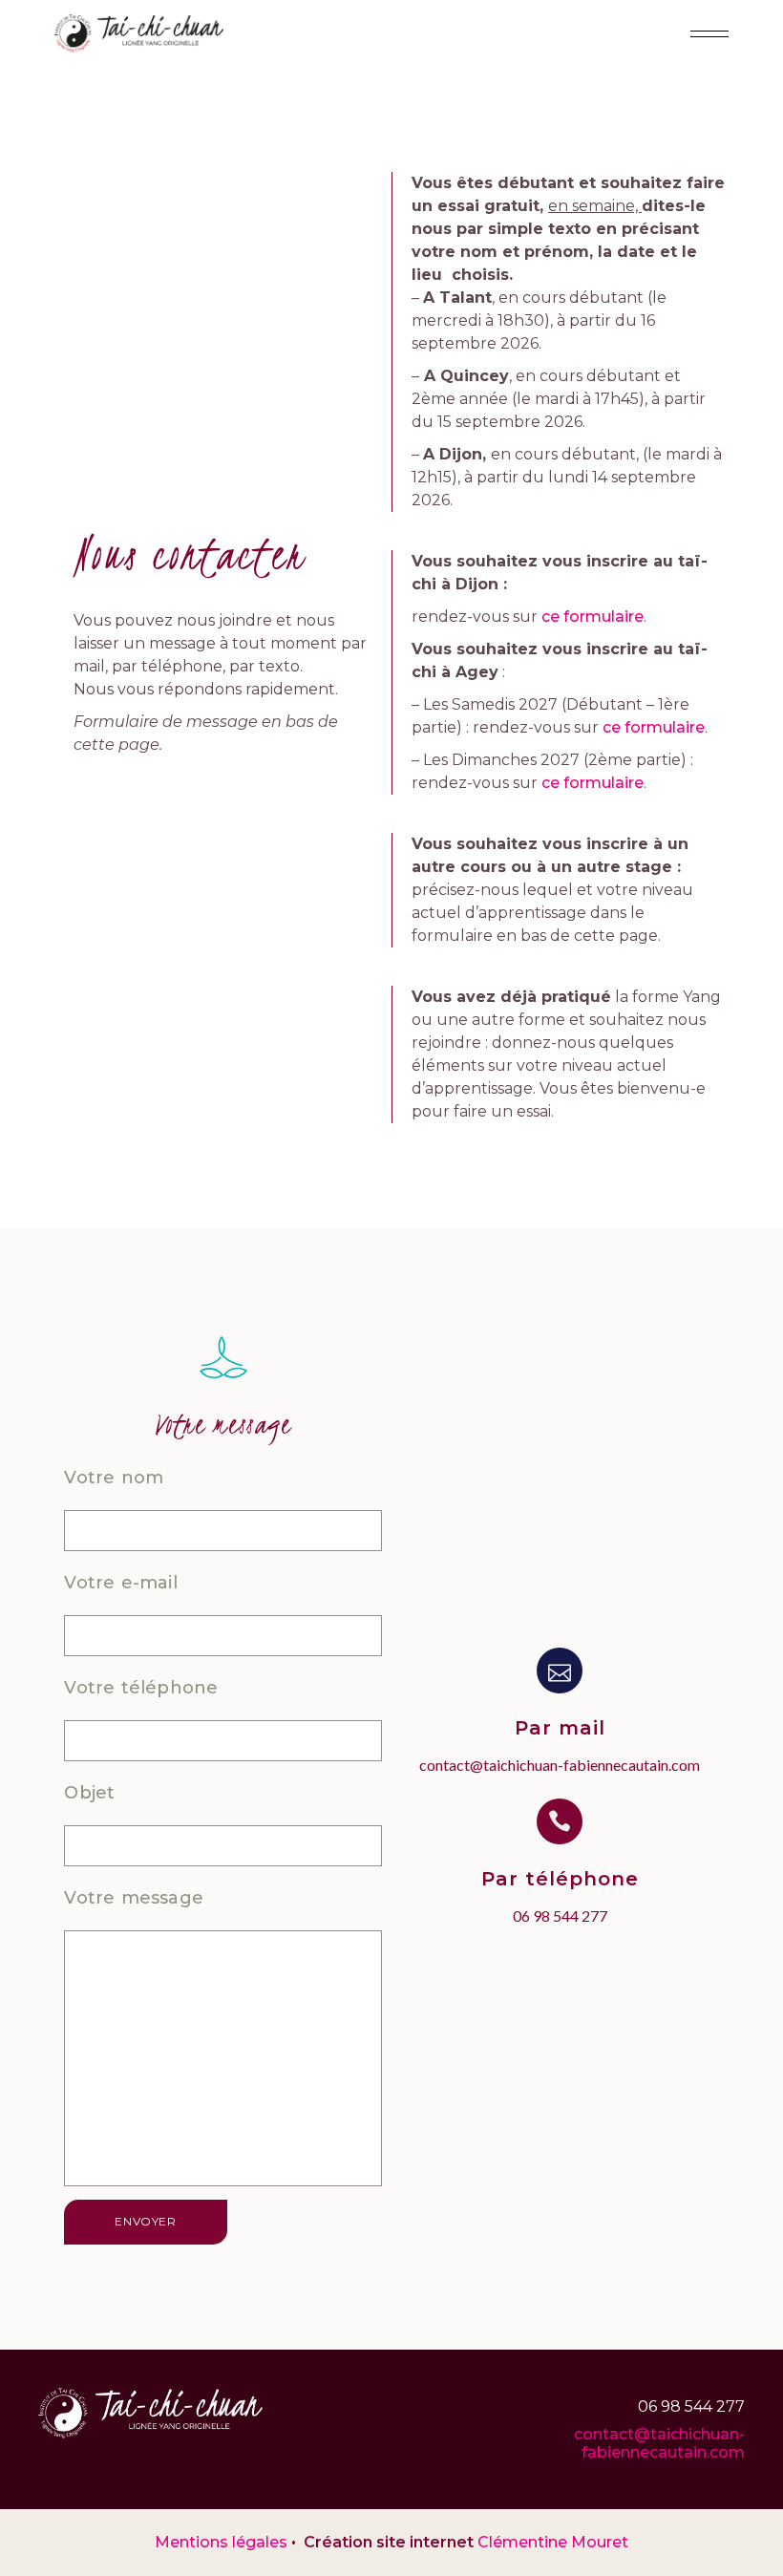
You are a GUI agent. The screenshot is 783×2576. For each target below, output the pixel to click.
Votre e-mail (120, 1583)
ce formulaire (593, 617)
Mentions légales (221, 2542)
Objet (89, 1793)
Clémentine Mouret (553, 2542)
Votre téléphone (141, 1688)
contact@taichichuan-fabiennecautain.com (659, 2443)
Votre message (133, 1898)
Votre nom (114, 1478)
